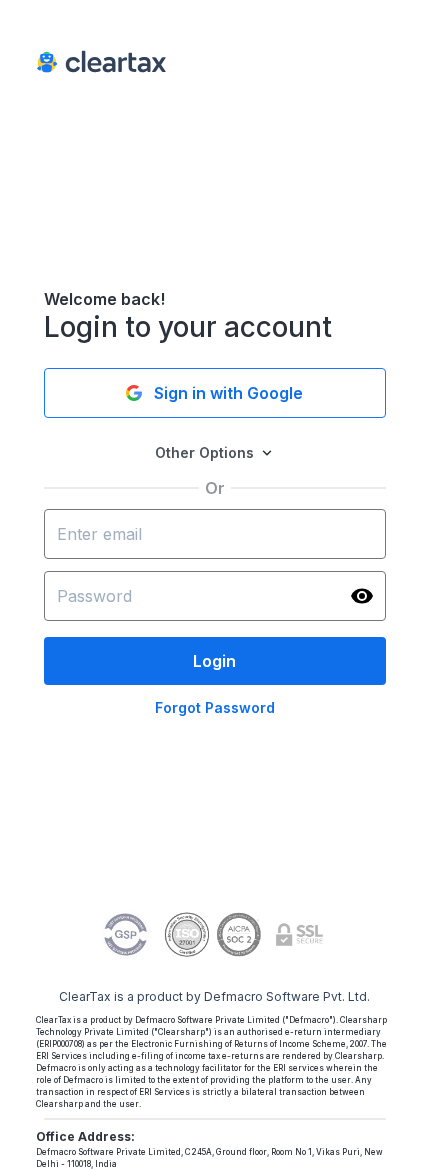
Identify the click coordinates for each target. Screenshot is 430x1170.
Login (214, 661)
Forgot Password (215, 707)
